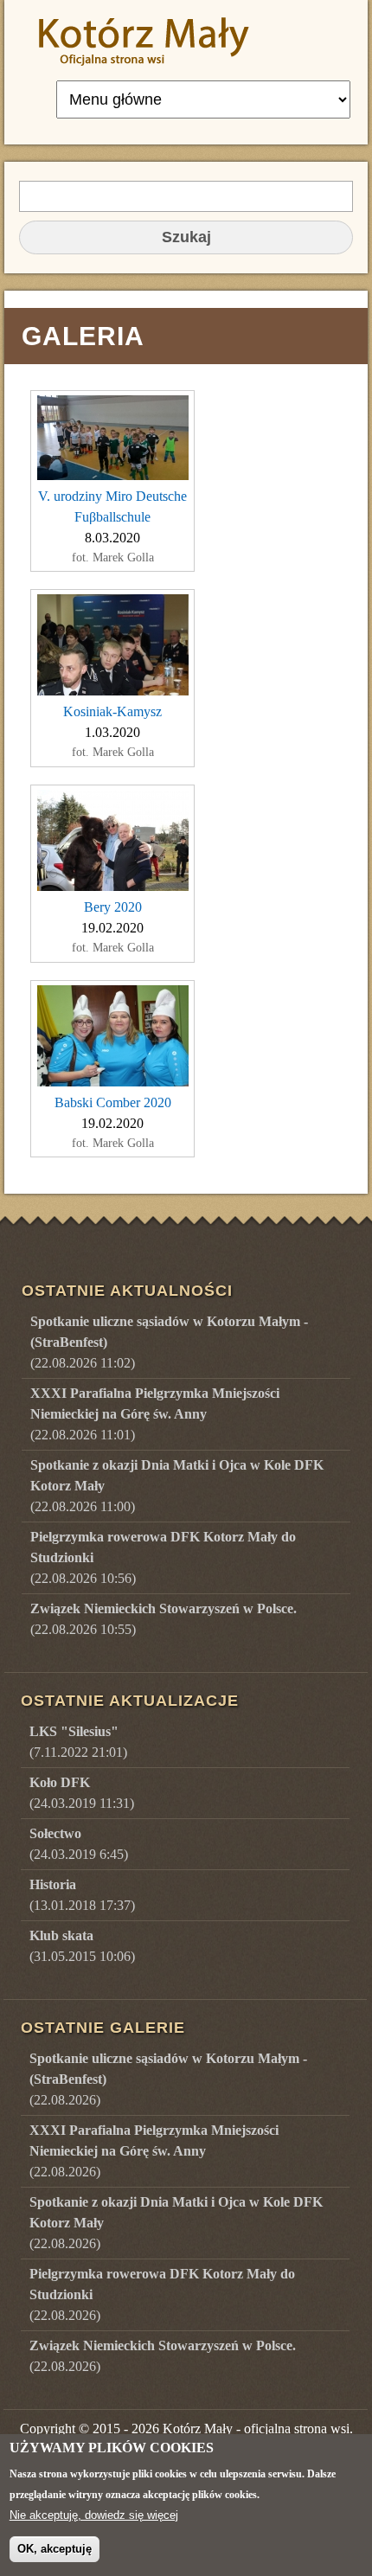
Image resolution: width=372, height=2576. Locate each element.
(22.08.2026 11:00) (177, 1486)
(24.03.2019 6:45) (79, 1844)
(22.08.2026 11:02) (169, 1342)
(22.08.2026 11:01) (155, 1414)
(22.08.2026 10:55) (164, 1619)
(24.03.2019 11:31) (82, 1793)
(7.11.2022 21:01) (78, 1742)
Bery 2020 (113, 907)
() (168, 2079)
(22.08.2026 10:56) (163, 1557)
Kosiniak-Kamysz (112, 711)
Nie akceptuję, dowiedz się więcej (94, 2515)
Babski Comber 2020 (113, 1102)
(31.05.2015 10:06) (82, 1946)
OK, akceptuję (55, 2549)
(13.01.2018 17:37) (82, 1895)
